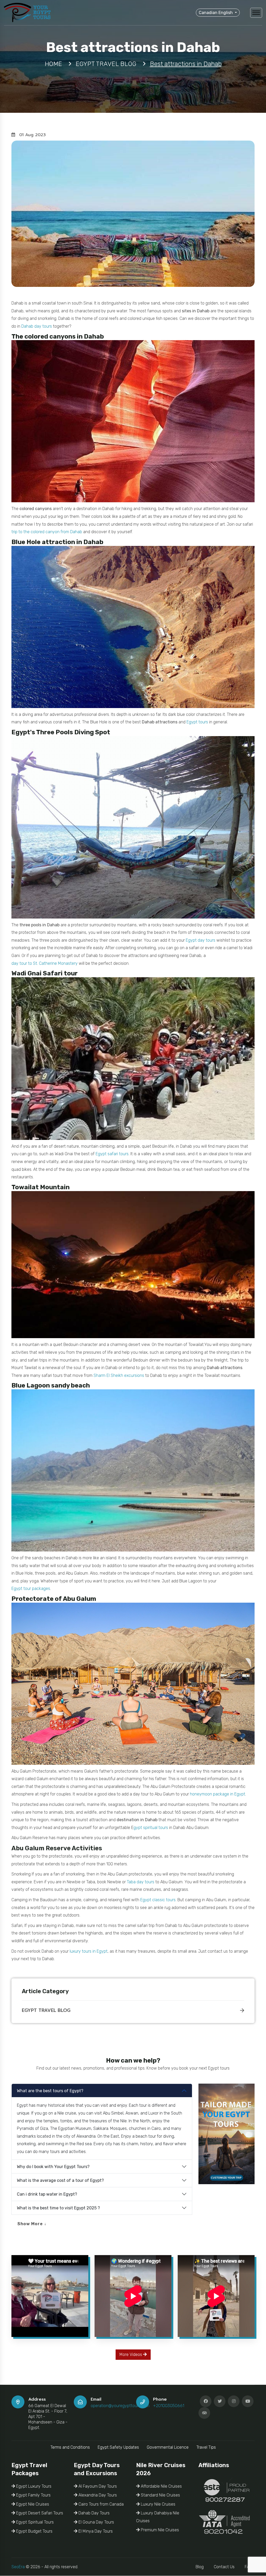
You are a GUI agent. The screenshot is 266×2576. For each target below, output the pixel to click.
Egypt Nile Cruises (32, 2504)
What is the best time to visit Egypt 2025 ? (58, 2208)
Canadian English (216, 13)
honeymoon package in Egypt (218, 1794)
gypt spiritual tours (151, 1828)
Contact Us (224, 2567)
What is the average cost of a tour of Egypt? (60, 2180)
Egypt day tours (201, 940)
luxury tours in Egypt (89, 1951)
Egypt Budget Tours (34, 2531)
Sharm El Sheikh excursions (119, 1375)
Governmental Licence (168, 2447)
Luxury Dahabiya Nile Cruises (158, 2517)
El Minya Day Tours (95, 2531)
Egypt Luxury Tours (33, 2486)
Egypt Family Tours (33, 2495)
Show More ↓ (32, 2224)
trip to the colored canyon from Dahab (47, 532)
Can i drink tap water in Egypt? (47, 2194)
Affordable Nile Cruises (161, 2486)
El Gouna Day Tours (96, 2522)
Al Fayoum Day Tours (97, 2486)
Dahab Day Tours (94, 2513)
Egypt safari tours (112, 1154)
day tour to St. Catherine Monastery (45, 963)
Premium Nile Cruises (159, 2530)
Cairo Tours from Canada (101, 2504)
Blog (200, 2567)
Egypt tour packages (31, 1588)
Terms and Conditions (70, 2447)
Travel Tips (206, 2447)
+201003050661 (169, 2406)
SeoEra (18, 2567)
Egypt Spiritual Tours (34, 2522)
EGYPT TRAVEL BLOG (46, 2010)
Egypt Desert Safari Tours (39, 2513)
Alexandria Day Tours (97, 2495)
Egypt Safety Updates (118, 2447)
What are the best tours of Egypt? (50, 2091)
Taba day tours (141, 1882)
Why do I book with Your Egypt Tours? (53, 2167)
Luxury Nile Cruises (158, 2504)
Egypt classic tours (158, 1900)
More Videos (131, 2354)
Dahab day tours (37, 326)
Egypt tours (197, 722)
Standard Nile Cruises (160, 2495)
